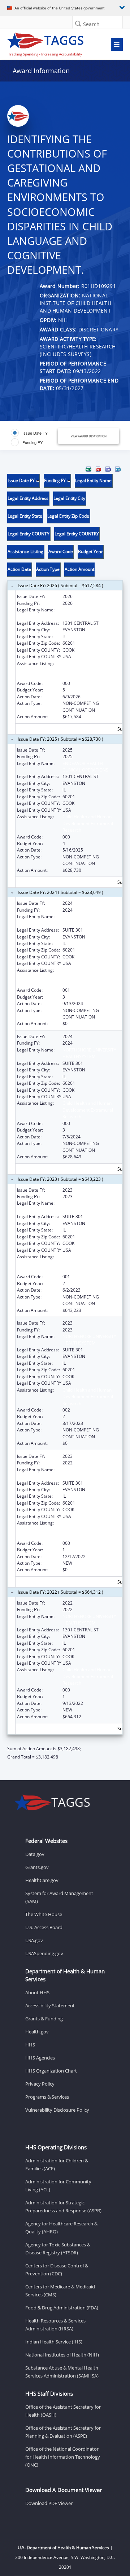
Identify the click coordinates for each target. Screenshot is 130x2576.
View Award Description (89, 436)
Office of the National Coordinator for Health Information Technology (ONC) (63, 2457)
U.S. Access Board (44, 1927)
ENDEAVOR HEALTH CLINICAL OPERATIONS (85, 613)
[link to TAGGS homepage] (49, 43)
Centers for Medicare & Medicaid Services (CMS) (60, 2291)
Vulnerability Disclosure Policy (57, 2110)
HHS (30, 2045)
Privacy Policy (40, 2084)
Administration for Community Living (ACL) (58, 2186)
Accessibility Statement (50, 2006)
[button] (78, 23)
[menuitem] (88, 469)
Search (91, 24)
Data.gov (35, 1854)
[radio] (29, 433)
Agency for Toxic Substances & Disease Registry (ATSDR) (58, 2249)
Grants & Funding (44, 2019)
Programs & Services (47, 2097)
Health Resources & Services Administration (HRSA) (55, 2325)
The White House (44, 1914)
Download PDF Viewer (49, 2503)
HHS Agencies (40, 2058)
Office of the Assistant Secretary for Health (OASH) (63, 2411)
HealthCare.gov (42, 1880)
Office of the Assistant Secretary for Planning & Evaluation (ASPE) (63, 2432)
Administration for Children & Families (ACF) (57, 2165)
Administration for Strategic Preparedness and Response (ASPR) (63, 2207)
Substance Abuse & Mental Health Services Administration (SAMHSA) (62, 2372)
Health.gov (37, 2032)
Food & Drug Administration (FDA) (62, 2308)
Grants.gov (37, 1867)
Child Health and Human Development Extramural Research (88, 670)
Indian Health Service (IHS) (54, 2342)
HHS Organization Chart (51, 2071)
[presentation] (65, 1113)
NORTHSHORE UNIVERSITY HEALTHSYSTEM (89, 920)
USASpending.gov (44, 1953)
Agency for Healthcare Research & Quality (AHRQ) (61, 2228)
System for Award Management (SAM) (59, 1897)
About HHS (37, 1992)
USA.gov (34, 1940)
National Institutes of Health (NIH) (62, 2355)
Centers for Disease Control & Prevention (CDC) (57, 2270)
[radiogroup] (35, 438)
